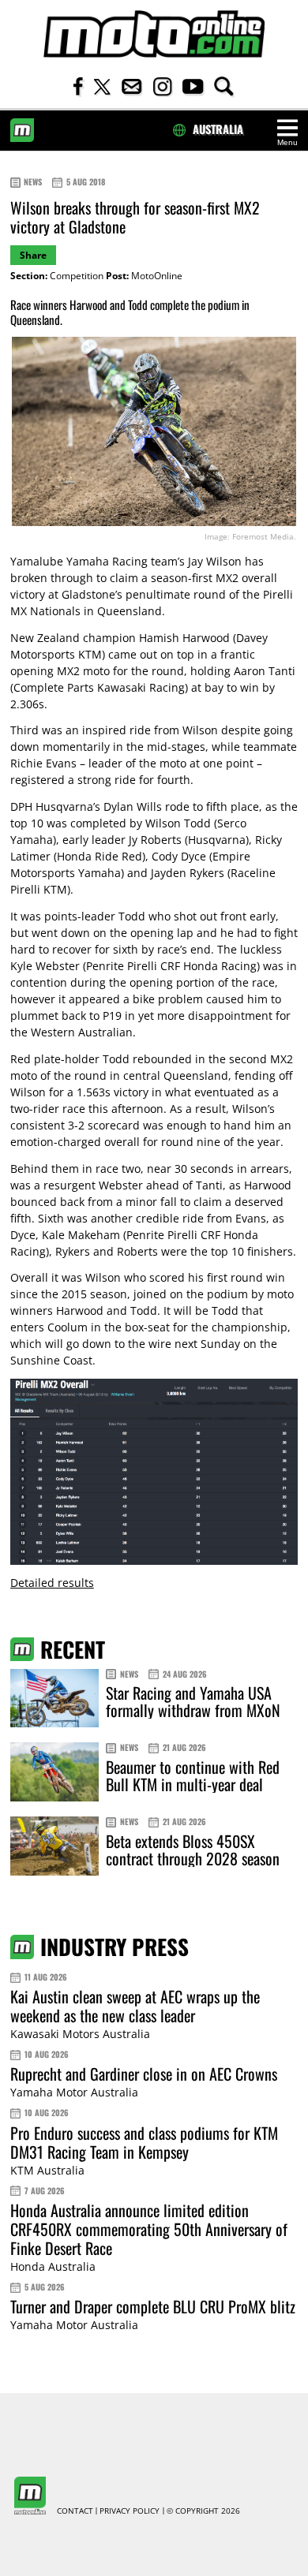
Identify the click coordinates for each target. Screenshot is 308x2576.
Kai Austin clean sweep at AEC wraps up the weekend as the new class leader (135, 2006)
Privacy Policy (130, 2511)
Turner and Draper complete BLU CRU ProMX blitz (153, 2306)
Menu (287, 142)
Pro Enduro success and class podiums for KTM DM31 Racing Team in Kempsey (144, 2142)
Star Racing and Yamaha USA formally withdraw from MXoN (193, 1701)
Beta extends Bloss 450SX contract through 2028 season (193, 1850)
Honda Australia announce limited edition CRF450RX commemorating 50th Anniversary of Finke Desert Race (149, 2229)
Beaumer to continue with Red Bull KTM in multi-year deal (193, 1775)
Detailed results (52, 1583)
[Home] (154, 34)
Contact (75, 2511)
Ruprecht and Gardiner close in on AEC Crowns (144, 2074)
